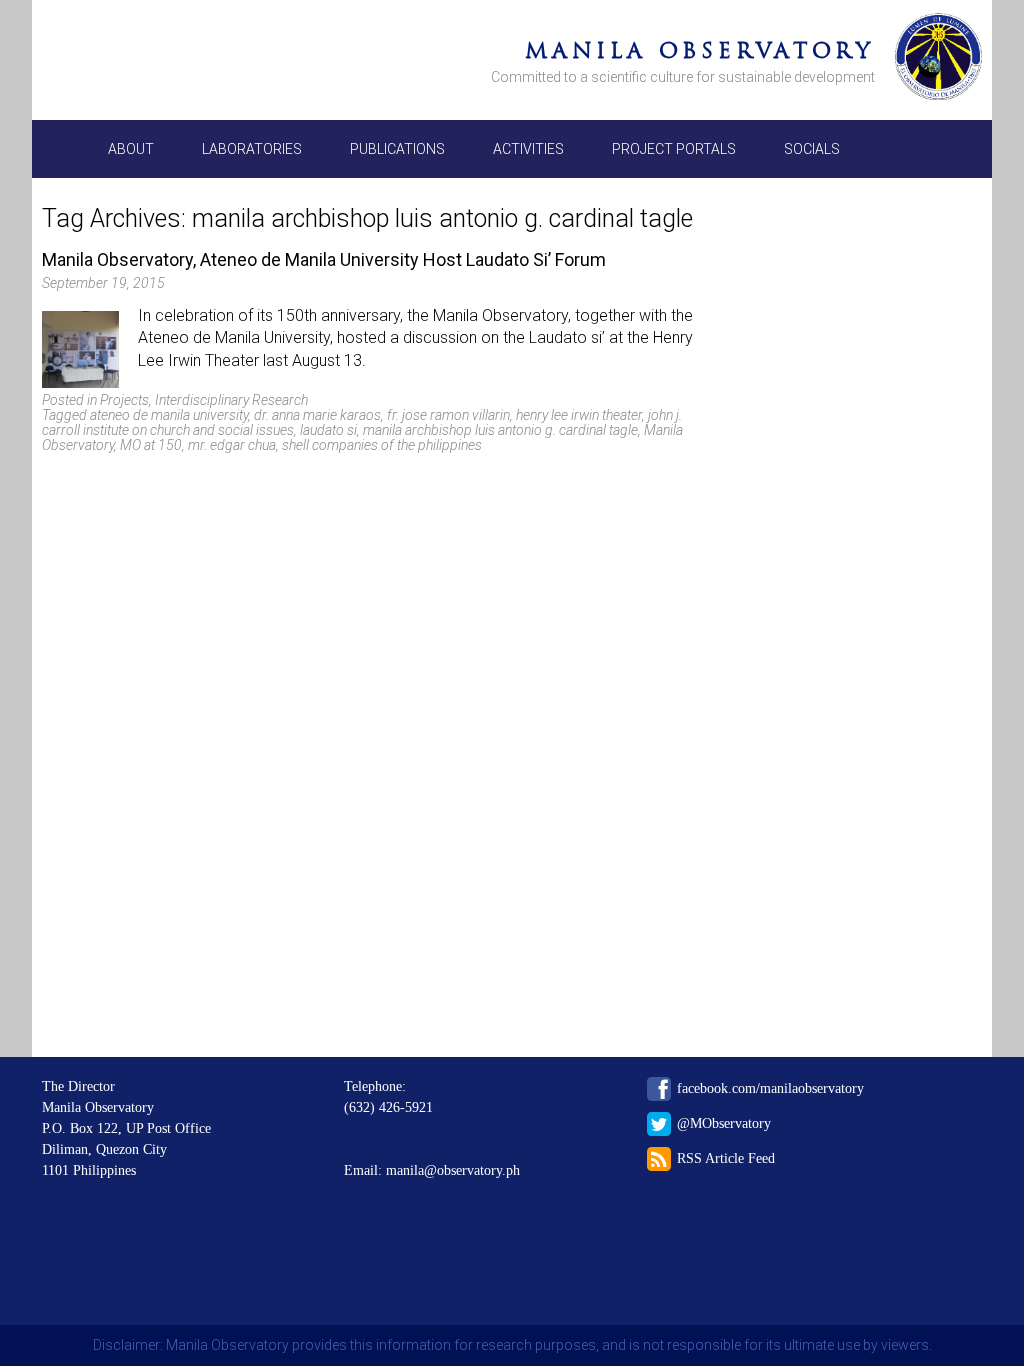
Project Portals (674, 149)
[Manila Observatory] (938, 60)
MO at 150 (151, 445)
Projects (124, 400)
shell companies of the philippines (382, 445)
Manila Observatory (700, 50)
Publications (397, 149)
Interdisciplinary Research (231, 400)
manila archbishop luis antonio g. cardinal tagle (500, 430)
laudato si (328, 430)
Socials (812, 149)
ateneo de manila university (169, 415)
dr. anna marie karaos (317, 415)
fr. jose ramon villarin (448, 415)
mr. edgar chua (232, 445)
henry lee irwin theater (579, 415)
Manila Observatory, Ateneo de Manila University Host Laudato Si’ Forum (324, 259)
